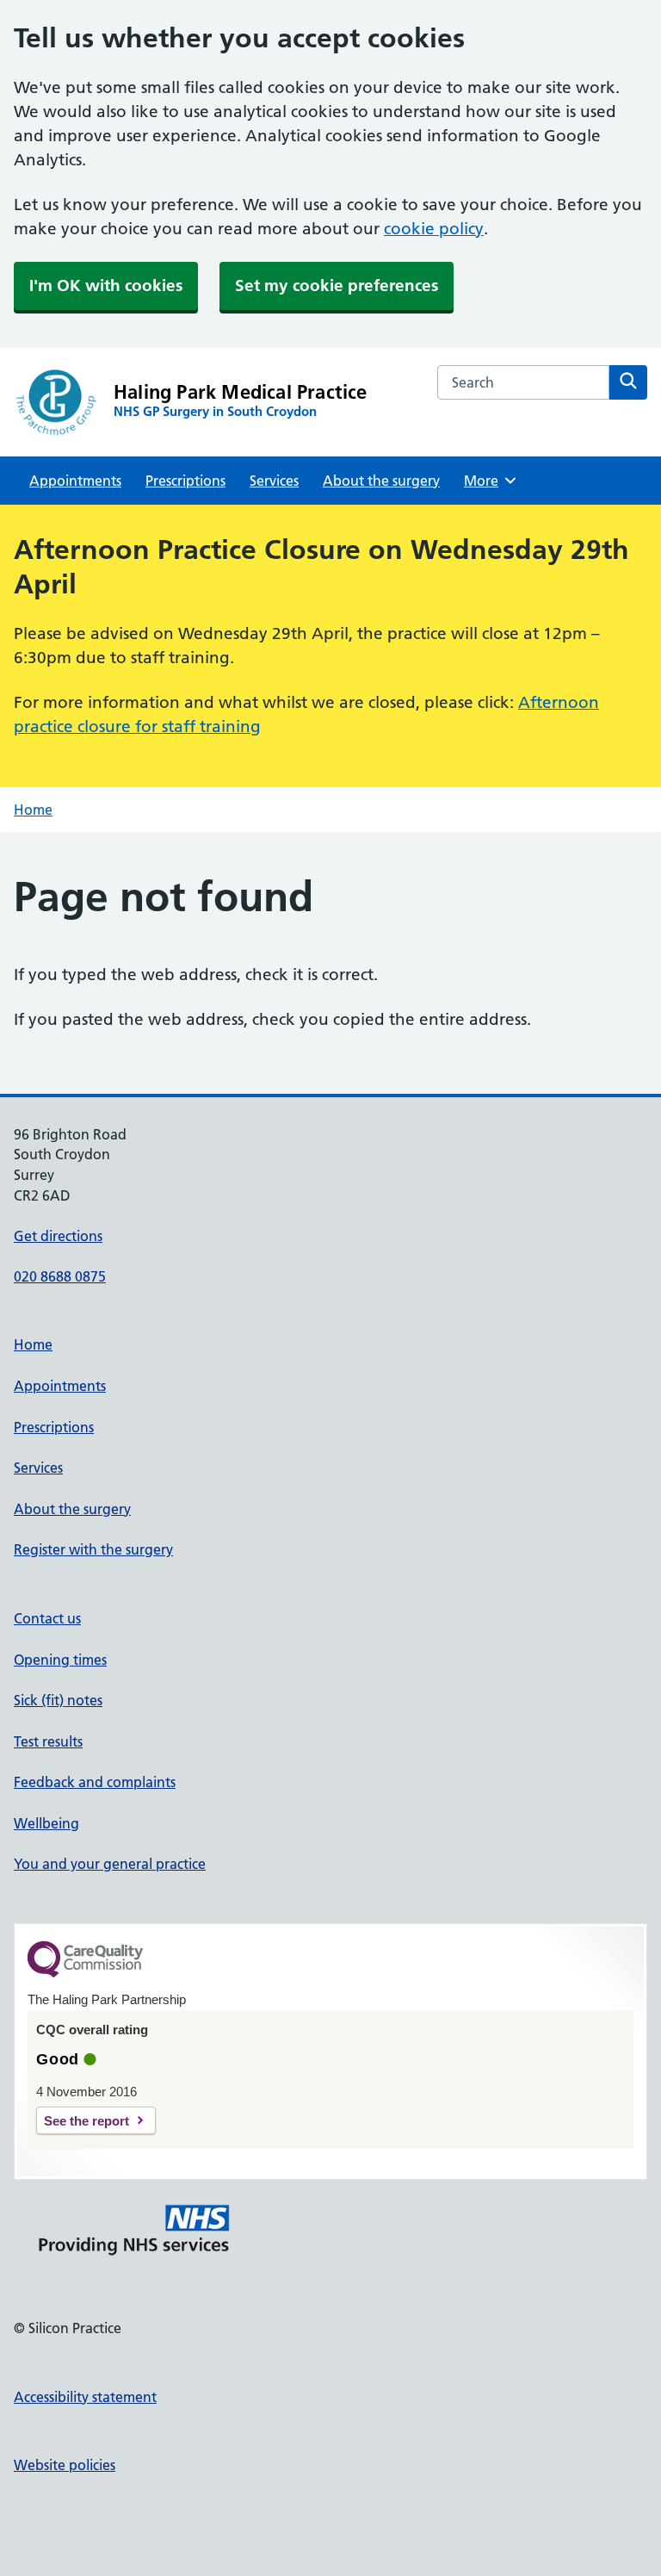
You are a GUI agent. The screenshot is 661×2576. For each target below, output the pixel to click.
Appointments (75, 481)
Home (33, 810)
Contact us (47, 1618)
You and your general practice (110, 1864)
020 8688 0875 (60, 1276)
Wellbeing (46, 1823)
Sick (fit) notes (58, 1700)
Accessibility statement (85, 2397)
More (487, 481)
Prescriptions (185, 481)
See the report (86, 2121)
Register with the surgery (93, 1549)
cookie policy (434, 229)
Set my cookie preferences (337, 286)
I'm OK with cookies (106, 286)
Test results (48, 1741)
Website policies (65, 2465)
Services (274, 481)
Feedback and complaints (95, 1782)
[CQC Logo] (85, 1973)
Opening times (60, 1660)
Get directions (58, 1236)
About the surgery (381, 481)
